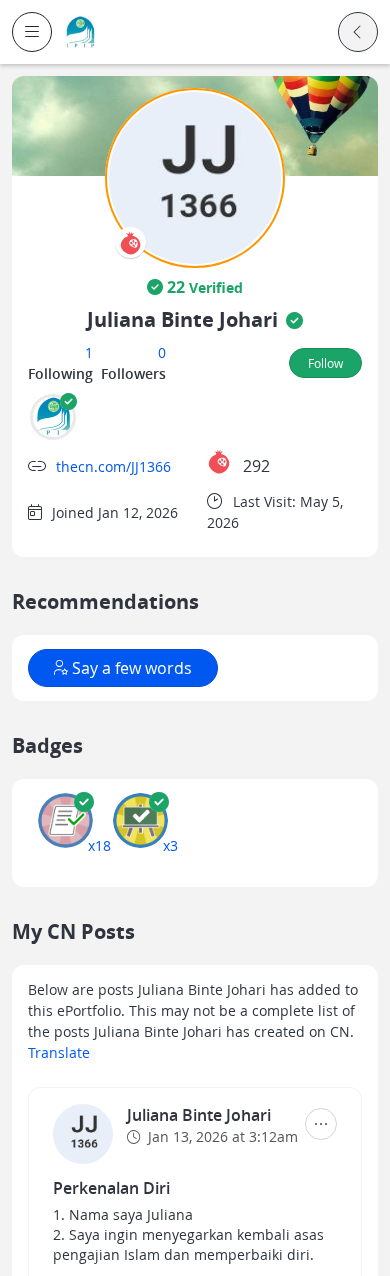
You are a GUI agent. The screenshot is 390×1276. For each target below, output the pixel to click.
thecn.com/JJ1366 (113, 466)
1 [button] (89, 352)
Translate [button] (59, 1052)
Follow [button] (325, 363)
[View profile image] (195, 176)
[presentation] (130, 242)
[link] (80, 32)
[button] (32, 32)
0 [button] (162, 352)
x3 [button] (170, 845)
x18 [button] (99, 845)
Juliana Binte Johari (199, 1115)
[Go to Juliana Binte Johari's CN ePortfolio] (83, 1134)
